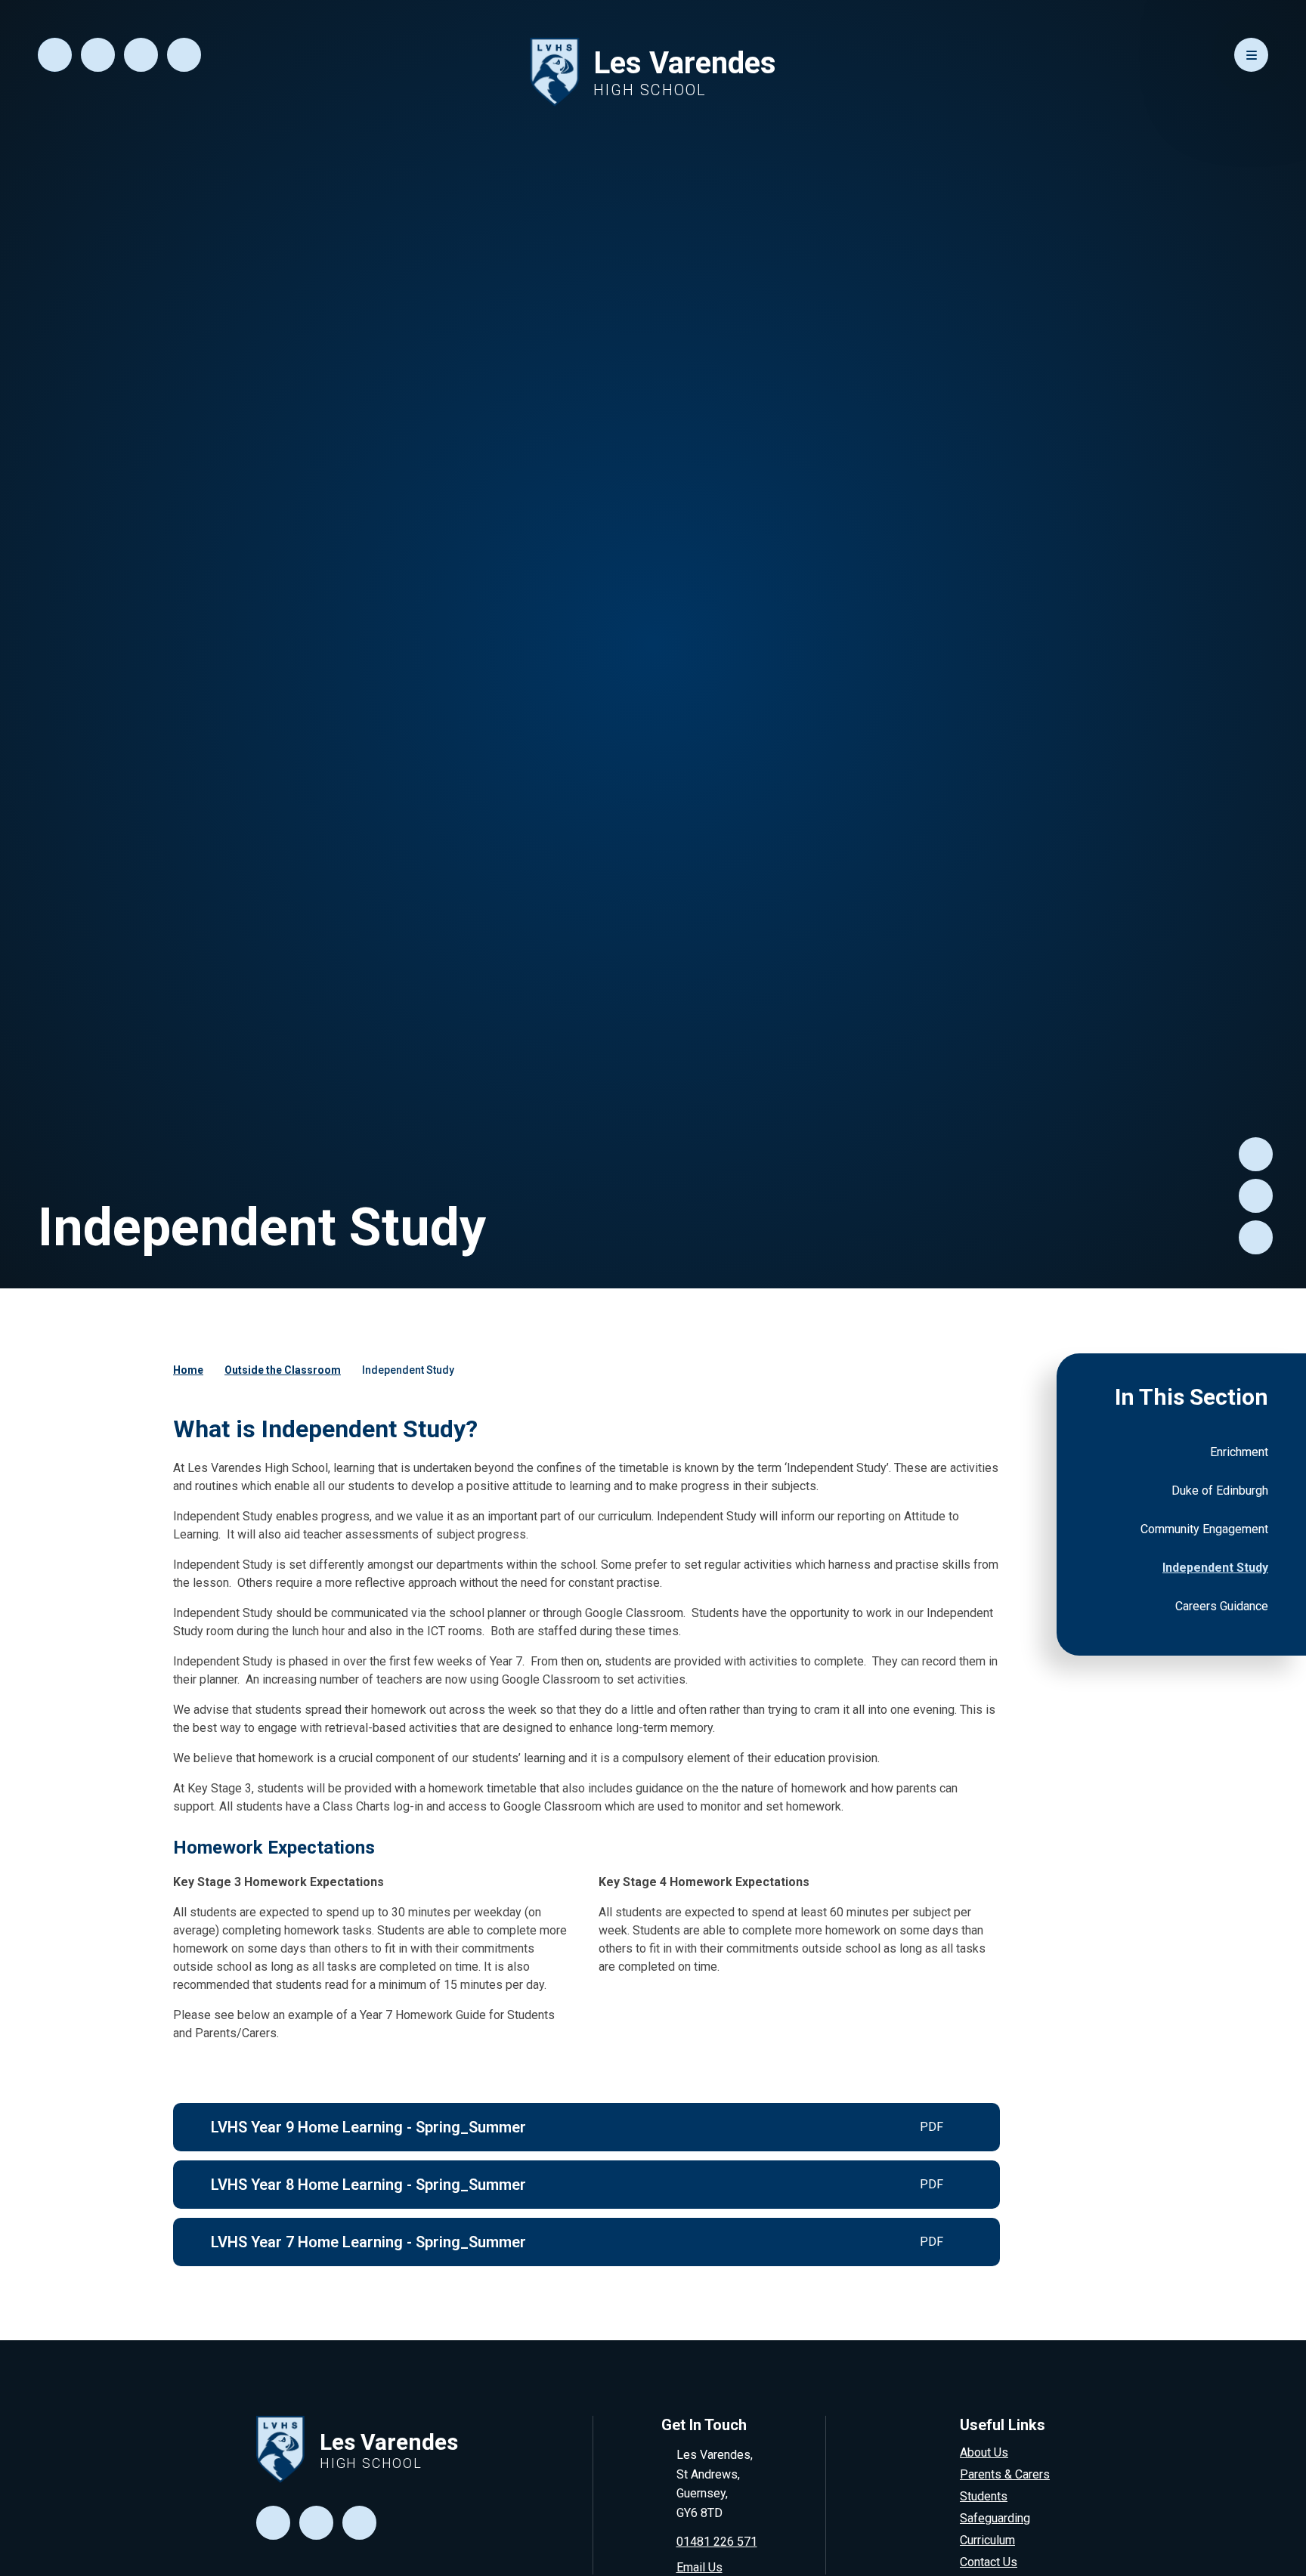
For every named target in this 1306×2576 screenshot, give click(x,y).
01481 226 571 (717, 2542)
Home (188, 1370)
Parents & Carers (1005, 2474)
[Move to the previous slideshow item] (1256, 1196)
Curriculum (987, 2540)
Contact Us (989, 2562)
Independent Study (408, 1370)
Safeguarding (995, 2518)
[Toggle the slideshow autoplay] (1256, 1237)
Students (984, 2496)
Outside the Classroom (283, 1370)
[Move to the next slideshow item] (1256, 1154)
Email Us (699, 2567)
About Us (984, 2452)
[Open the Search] (55, 55)
